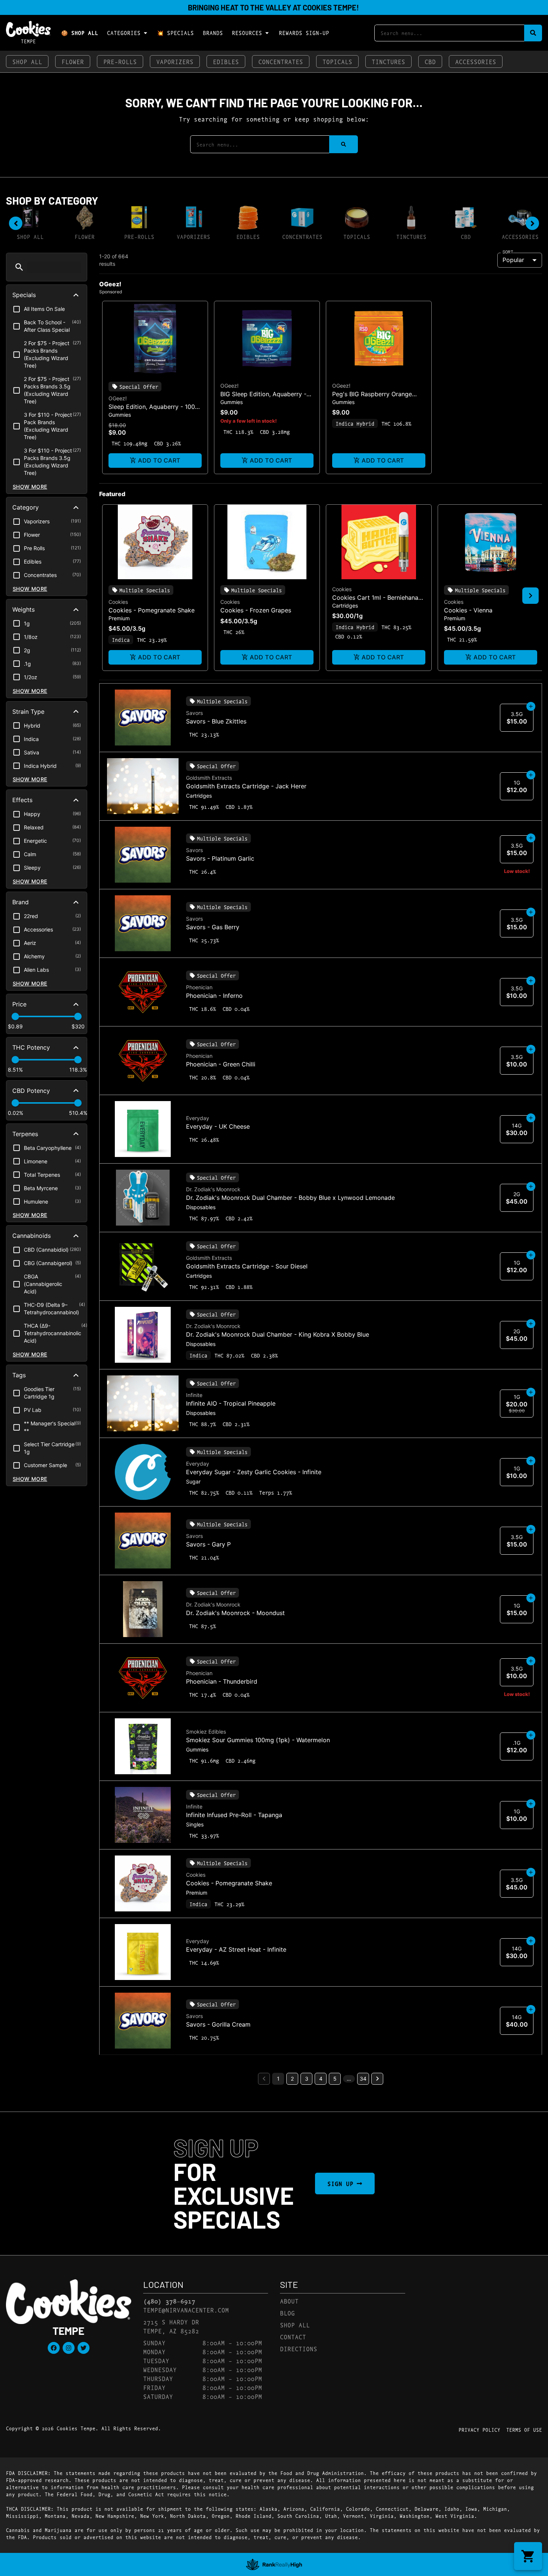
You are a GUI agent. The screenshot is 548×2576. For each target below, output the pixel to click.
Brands (213, 33)
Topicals (337, 61)
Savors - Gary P (208, 1544)
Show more (30, 487)
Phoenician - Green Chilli (221, 1064)
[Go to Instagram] (69, 2348)
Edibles (226, 61)
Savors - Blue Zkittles (216, 721)
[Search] (533, 33)
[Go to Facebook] (54, 2348)
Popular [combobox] (513, 260)
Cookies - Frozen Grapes (256, 610)
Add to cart (159, 460)
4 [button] (321, 2079)
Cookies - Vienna (468, 610)
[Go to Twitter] (84, 2348)
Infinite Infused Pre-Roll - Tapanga (234, 1815)
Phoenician (199, 987)
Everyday (198, 1118)
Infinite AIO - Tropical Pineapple (231, 1403)
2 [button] (292, 2079)
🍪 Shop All (80, 33)
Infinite (194, 1395)
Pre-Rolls (120, 61)
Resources (247, 33)
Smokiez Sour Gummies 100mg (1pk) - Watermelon (258, 1740)
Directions (299, 2348)
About (289, 2301)
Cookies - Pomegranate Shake (152, 610)
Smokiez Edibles (206, 1732)
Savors (194, 713)
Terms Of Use (524, 2430)
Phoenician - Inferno (214, 996)
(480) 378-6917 (169, 2301)
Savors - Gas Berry (213, 927)
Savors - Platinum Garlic (220, 858)
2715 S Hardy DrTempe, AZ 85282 (171, 2326)
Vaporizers (175, 61)
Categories (124, 33)
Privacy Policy (479, 2430)
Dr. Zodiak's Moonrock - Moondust (235, 1613)
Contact (293, 2337)
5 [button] (335, 2079)
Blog (287, 2313)
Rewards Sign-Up (304, 33)
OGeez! (118, 398)
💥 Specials (175, 33)
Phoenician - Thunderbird (222, 1681)
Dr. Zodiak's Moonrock (213, 1189)
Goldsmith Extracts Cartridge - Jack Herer (246, 786)
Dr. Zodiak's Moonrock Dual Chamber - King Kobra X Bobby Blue (278, 1334)
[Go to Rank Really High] (274, 2564)
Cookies (118, 602)
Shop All (27, 61)
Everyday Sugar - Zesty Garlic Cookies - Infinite (254, 1472)
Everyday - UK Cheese (218, 1126)
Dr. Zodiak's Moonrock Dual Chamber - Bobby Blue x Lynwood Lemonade (290, 1198)
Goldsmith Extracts (209, 778)
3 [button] (307, 2079)
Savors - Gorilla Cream (218, 2024)
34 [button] (363, 2079)
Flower (73, 61)
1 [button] (278, 2079)
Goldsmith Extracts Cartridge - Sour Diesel (247, 1266)
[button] (19, 267)
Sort (508, 252)
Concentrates (281, 61)
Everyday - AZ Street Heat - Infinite (236, 1949)
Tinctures (388, 61)
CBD (430, 61)
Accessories (476, 61)
